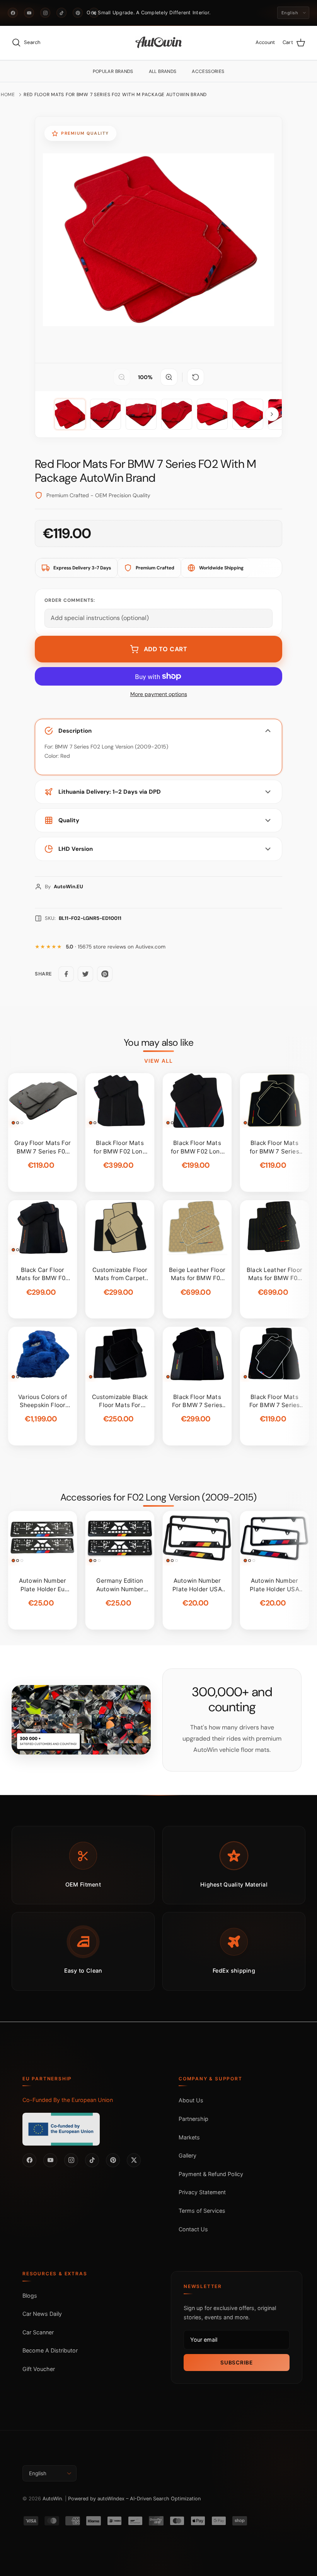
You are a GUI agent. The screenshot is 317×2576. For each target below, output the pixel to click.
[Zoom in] (169, 377)
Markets (189, 2137)
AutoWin (52, 2499)
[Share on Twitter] (85, 974)
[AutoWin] (159, 43)
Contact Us (193, 2229)
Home (8, 95)
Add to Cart (166, 649)
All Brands (163, 71)
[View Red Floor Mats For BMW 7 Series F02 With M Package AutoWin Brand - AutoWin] (70, 414)
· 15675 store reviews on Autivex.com (116, 947)
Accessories (208, 71)
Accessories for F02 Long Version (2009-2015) (158, 1497)
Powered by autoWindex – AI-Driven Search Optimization (134, 2499)
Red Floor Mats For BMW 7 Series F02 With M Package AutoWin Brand (115, 95)
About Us (191, 2100)
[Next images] (272, 414)
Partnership (193, 2119)
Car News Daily (42, 2314)
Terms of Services (202, 2211)
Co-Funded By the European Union (68, 2100)
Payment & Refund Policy (211, 2174)
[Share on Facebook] (66, 974)
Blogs (30, 2296)
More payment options (159, 694)
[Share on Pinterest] (105, 974)
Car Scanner (38, 2332)
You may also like (159, 1043)
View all (158, 1061)
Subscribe (236, 2363)
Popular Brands (113, 71)
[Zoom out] (122, 377)
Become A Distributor (50, 2350)
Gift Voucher (39, 2369)
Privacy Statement (202, 2192)
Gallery (187, 2155)
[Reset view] (196, 377)
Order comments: (70, 600)
